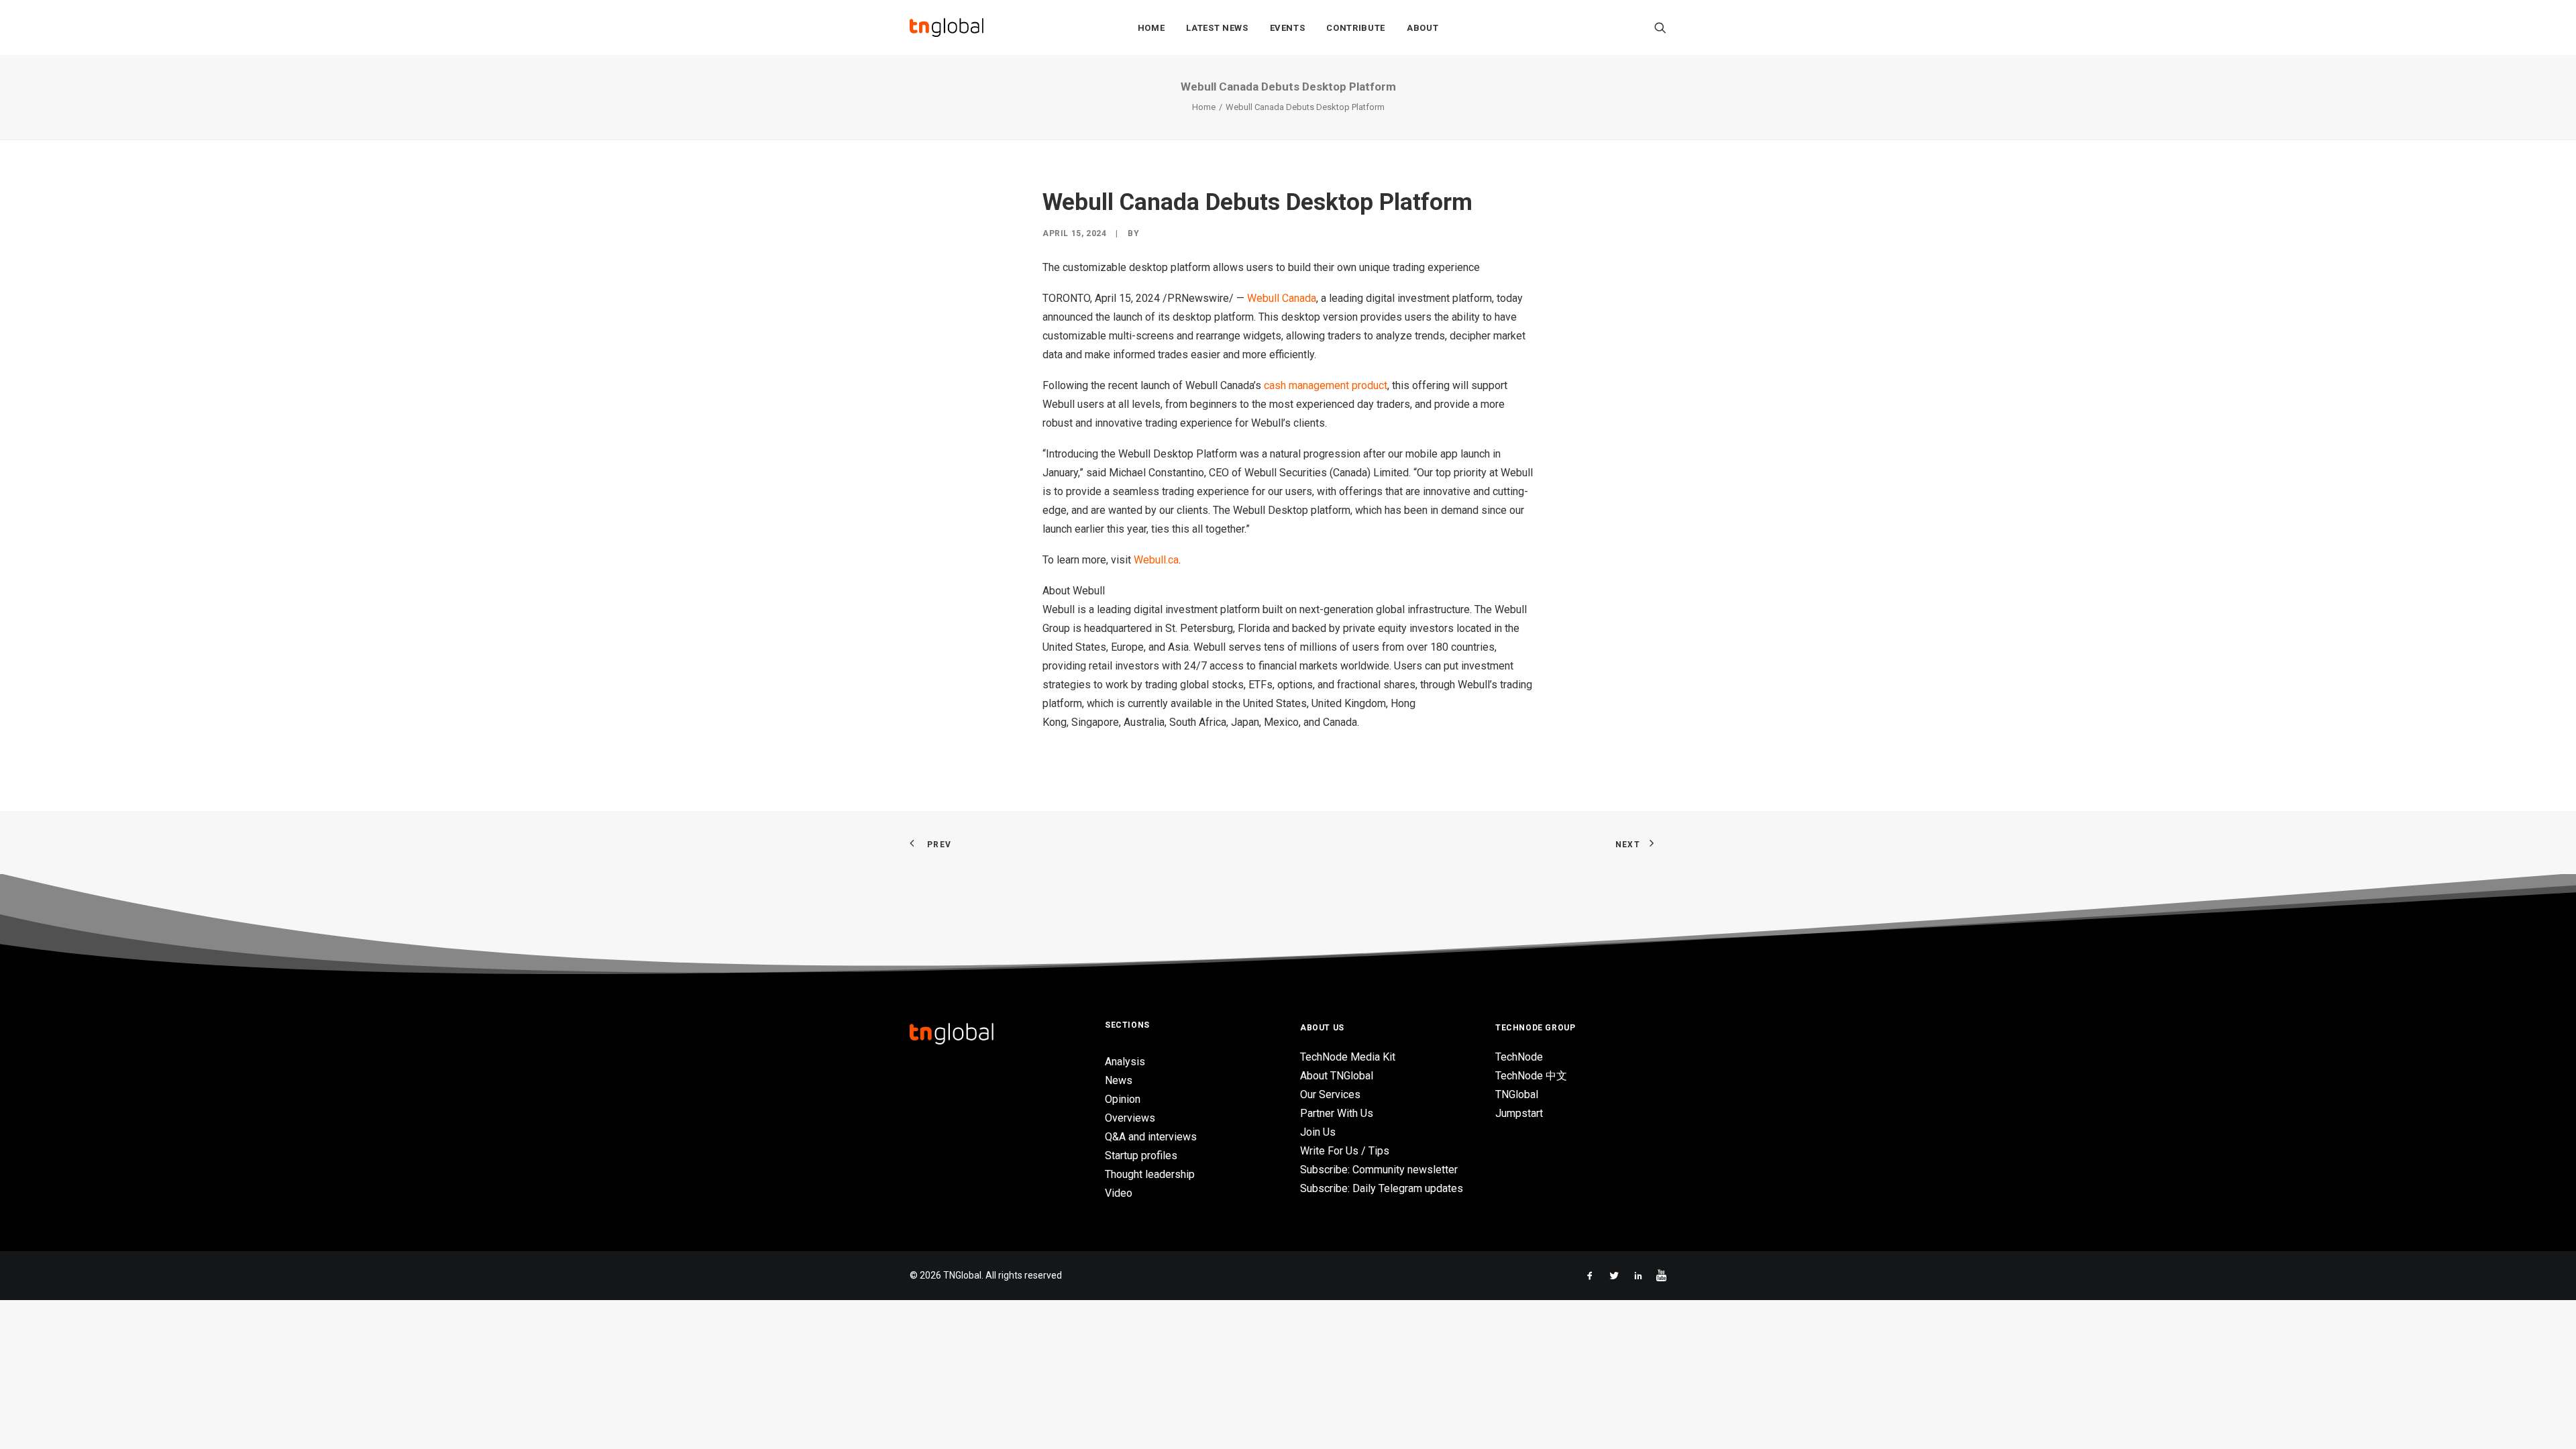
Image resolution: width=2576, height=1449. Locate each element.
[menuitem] (1151, 28)
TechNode (1519, 1057)
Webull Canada (1282, 298)
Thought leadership (1150, 1174)
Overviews (1130, 1118)
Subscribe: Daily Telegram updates (1382, 1188)
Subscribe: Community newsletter (1379, 1170)
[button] (1660, 28)
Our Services (1330, 1094)
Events (1288, 28)
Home (1151, 28)
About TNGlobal (1337, 1076)
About (1423, 28)
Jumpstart (1519, 1113)
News (1119, 1080)
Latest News (1217, 28)
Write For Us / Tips (1345, 1151)
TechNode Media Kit (1348, 1057)
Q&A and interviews (1151, 1137)
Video (1119, 1193)
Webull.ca (1156, 560)
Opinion (1123, 1099)
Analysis (1125, 1062)
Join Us (1318, 1132)
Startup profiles (1141, 1156)
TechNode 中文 (1531, 1076)
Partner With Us (1337, 1113)
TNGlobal (1517, 1094)
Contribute (1356, 28)
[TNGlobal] (947, 28)
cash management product (1326, 385)
